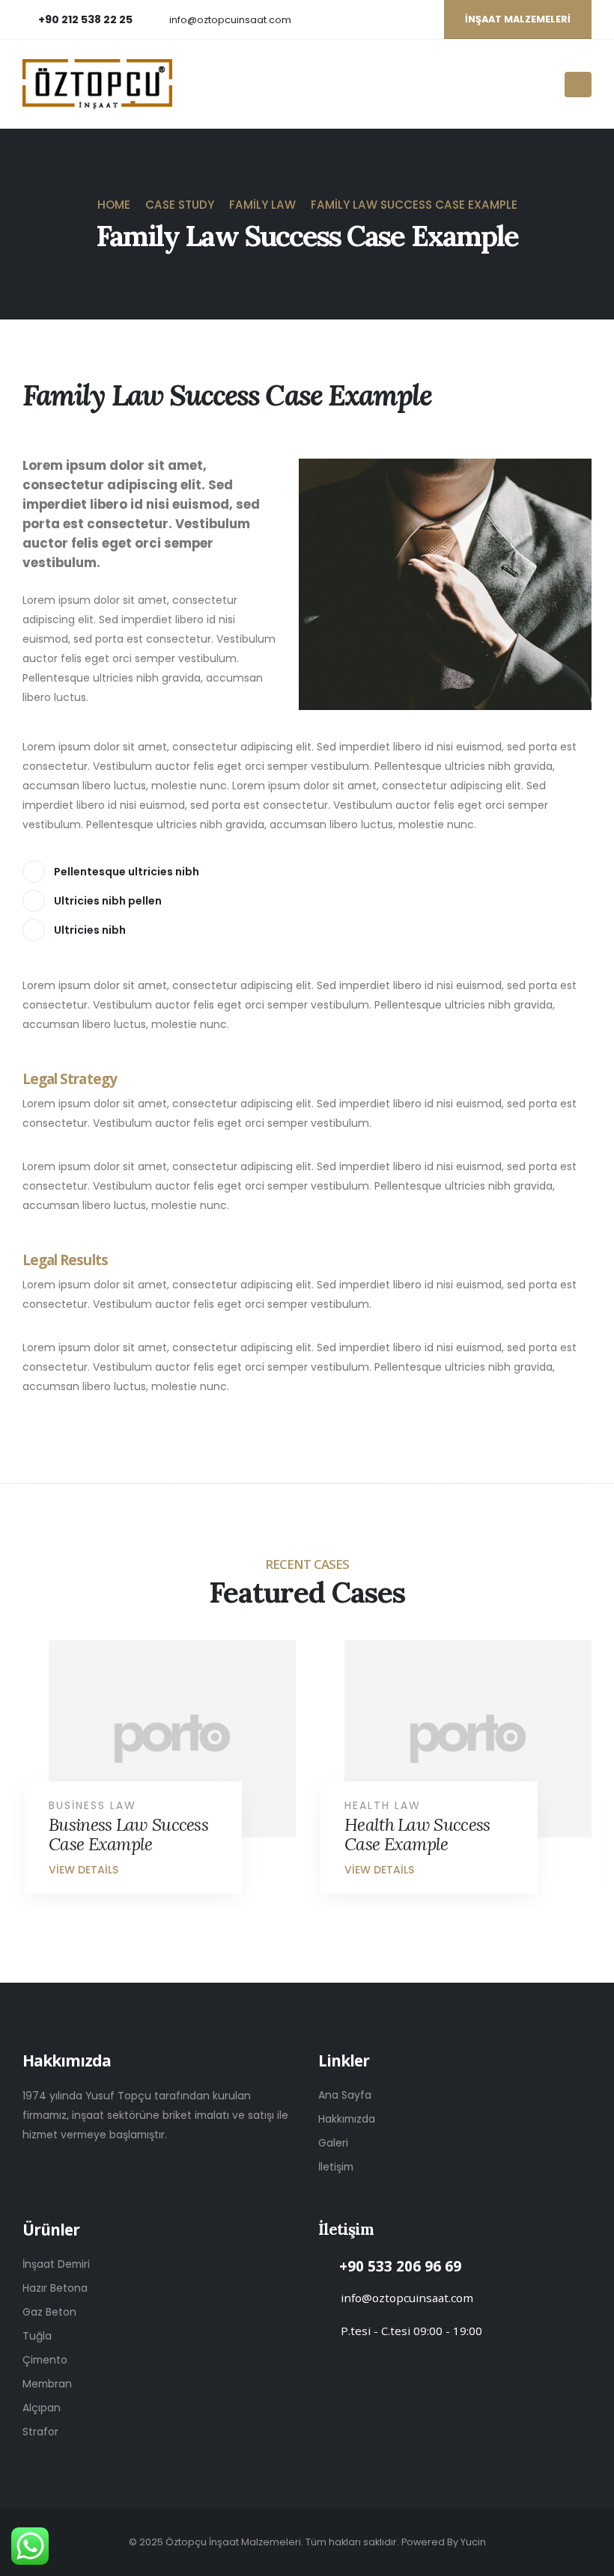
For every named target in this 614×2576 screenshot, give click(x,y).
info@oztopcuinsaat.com (230, 20)
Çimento (45, 2360)
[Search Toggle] (548, 85)
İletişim (336, 2167)
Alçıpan (42, 2408)
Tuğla (37, 2336)
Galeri (333, 2143)
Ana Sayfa (345, 2095)
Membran (47, 2384)
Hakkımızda (347, 2119)
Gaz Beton (49, 2312)
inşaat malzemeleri (518, 19)
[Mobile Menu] (578, 85)
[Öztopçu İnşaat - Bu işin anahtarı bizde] (97, 85)
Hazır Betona (55, 2288)
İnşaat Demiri (56, 2264)
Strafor (40, 2432)
